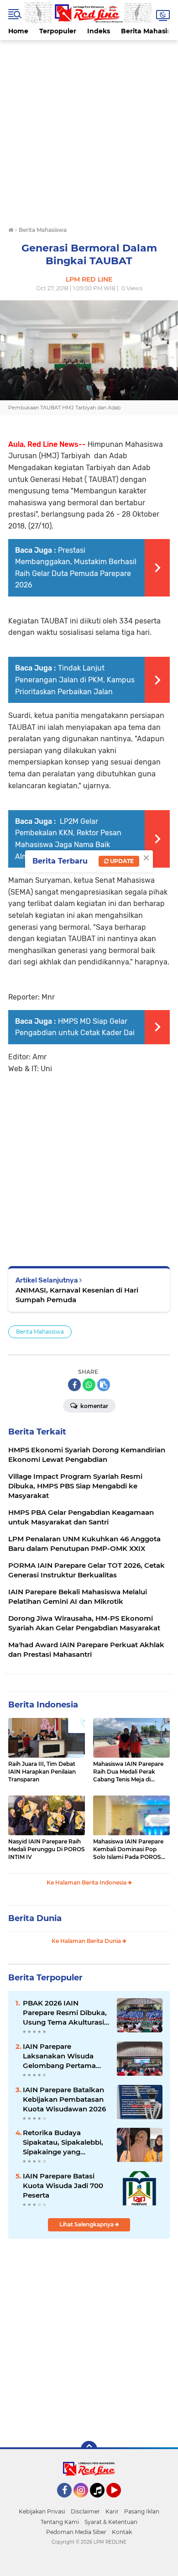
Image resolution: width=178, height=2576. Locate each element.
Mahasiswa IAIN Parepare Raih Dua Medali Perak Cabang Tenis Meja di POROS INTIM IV (128, 1772)
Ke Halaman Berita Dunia (87, 1941)
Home (18, 31)
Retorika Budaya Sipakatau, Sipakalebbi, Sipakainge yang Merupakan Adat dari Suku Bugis (63, 2142)
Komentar (94, 1406)
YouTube (120, 2502)
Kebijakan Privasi (42, 2511)
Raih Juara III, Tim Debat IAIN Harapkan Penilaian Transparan (42, 1772)
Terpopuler (58, 31)
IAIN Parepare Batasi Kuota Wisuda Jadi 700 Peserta (63, 2186)
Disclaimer (85, 2511)
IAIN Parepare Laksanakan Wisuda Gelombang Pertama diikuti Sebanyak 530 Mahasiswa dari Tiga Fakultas (59, 2056)
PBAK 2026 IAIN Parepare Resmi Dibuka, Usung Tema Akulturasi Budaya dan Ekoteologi (65, 2013)
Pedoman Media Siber (76, 2532)
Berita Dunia (35, 1918)
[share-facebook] (74, 1385)
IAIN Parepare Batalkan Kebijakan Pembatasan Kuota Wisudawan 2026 (64, 2099)
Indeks (99, 31)
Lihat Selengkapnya (87, 2224)
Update (121, 861)
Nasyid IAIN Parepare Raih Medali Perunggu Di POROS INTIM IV (47, 1849)
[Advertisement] (89, 129)
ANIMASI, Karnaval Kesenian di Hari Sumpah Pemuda (77, 1295)
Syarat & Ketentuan (111, 2522)
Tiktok (100, 2502)
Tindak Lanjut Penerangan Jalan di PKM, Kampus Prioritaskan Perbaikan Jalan (75, 680)
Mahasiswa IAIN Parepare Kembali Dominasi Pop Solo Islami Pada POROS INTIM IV (128, 1849)
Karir (112, 2511)
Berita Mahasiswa (40, 1332)
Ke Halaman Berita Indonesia (87, 1882)
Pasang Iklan (142, 2511)
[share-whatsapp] (89, 1385)
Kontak (122, 2532)
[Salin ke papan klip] (104, 1385)
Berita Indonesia (43, 1705)
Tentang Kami (60, 2522)
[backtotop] (89, 2449)
